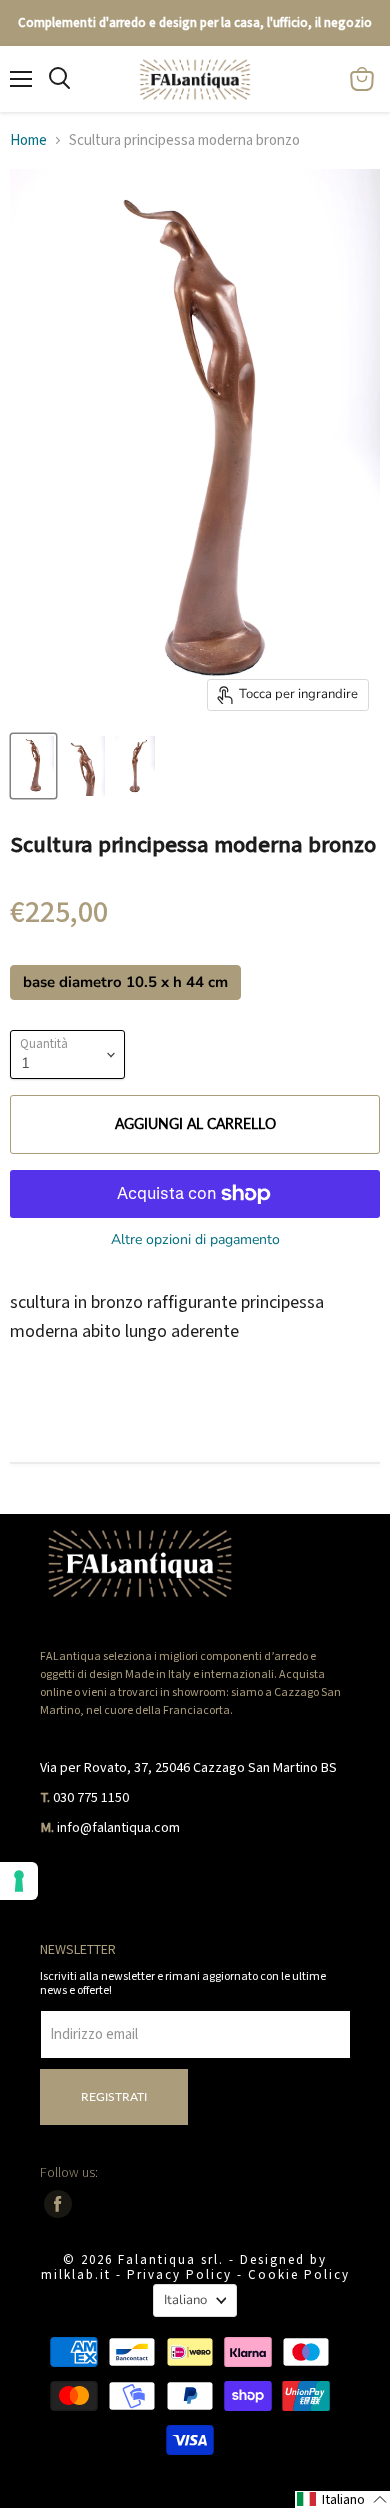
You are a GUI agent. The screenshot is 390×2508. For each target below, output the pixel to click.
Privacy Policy (179, 2275)
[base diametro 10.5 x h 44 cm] (128, 1005)
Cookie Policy (299, 2275)
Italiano (185, 2300)
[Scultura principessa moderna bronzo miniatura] (33, 766)
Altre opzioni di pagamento (195, 1240)
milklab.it (76, 2275)
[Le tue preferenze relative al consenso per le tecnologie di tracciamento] (19, 1881)
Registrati (114, 2096)
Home (28, 140)
